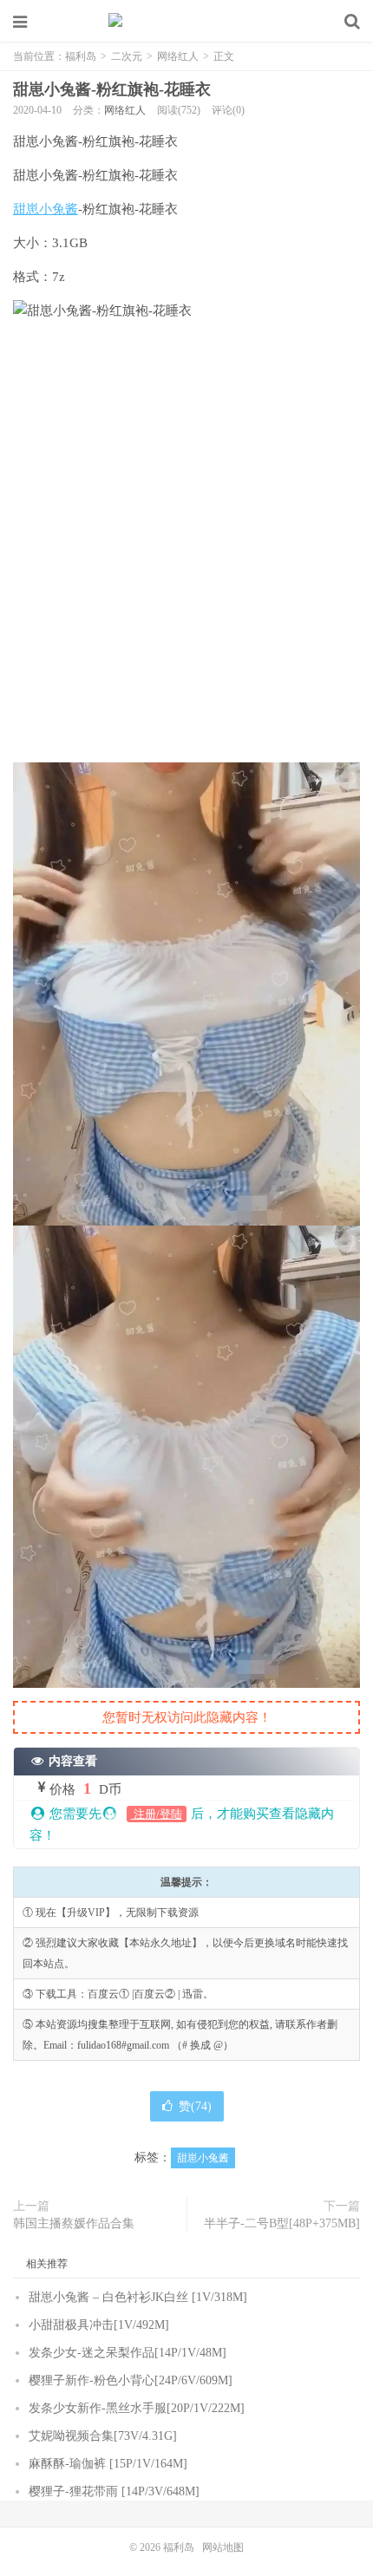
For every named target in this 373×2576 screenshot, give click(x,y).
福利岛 (186, 22)
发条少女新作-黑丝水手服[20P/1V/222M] (137, 2408)
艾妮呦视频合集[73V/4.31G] (103, 2436)
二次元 (127, 56)
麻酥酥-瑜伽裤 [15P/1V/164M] (108, 2464)
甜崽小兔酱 (46, 209)
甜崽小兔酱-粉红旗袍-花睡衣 (112, 89)
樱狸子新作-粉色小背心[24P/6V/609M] (131, 2380)
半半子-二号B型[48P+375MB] (282, 2223)
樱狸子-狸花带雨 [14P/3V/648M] (114, 2491)
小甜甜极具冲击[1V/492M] (99, 2325)
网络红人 (178, 56)
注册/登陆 (157, 1814)
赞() (195, 2106)
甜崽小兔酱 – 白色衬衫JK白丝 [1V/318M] (138, 2297)
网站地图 (223, 2547)
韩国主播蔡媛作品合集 (74, 2223)
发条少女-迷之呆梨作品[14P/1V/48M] (128, 2353)
